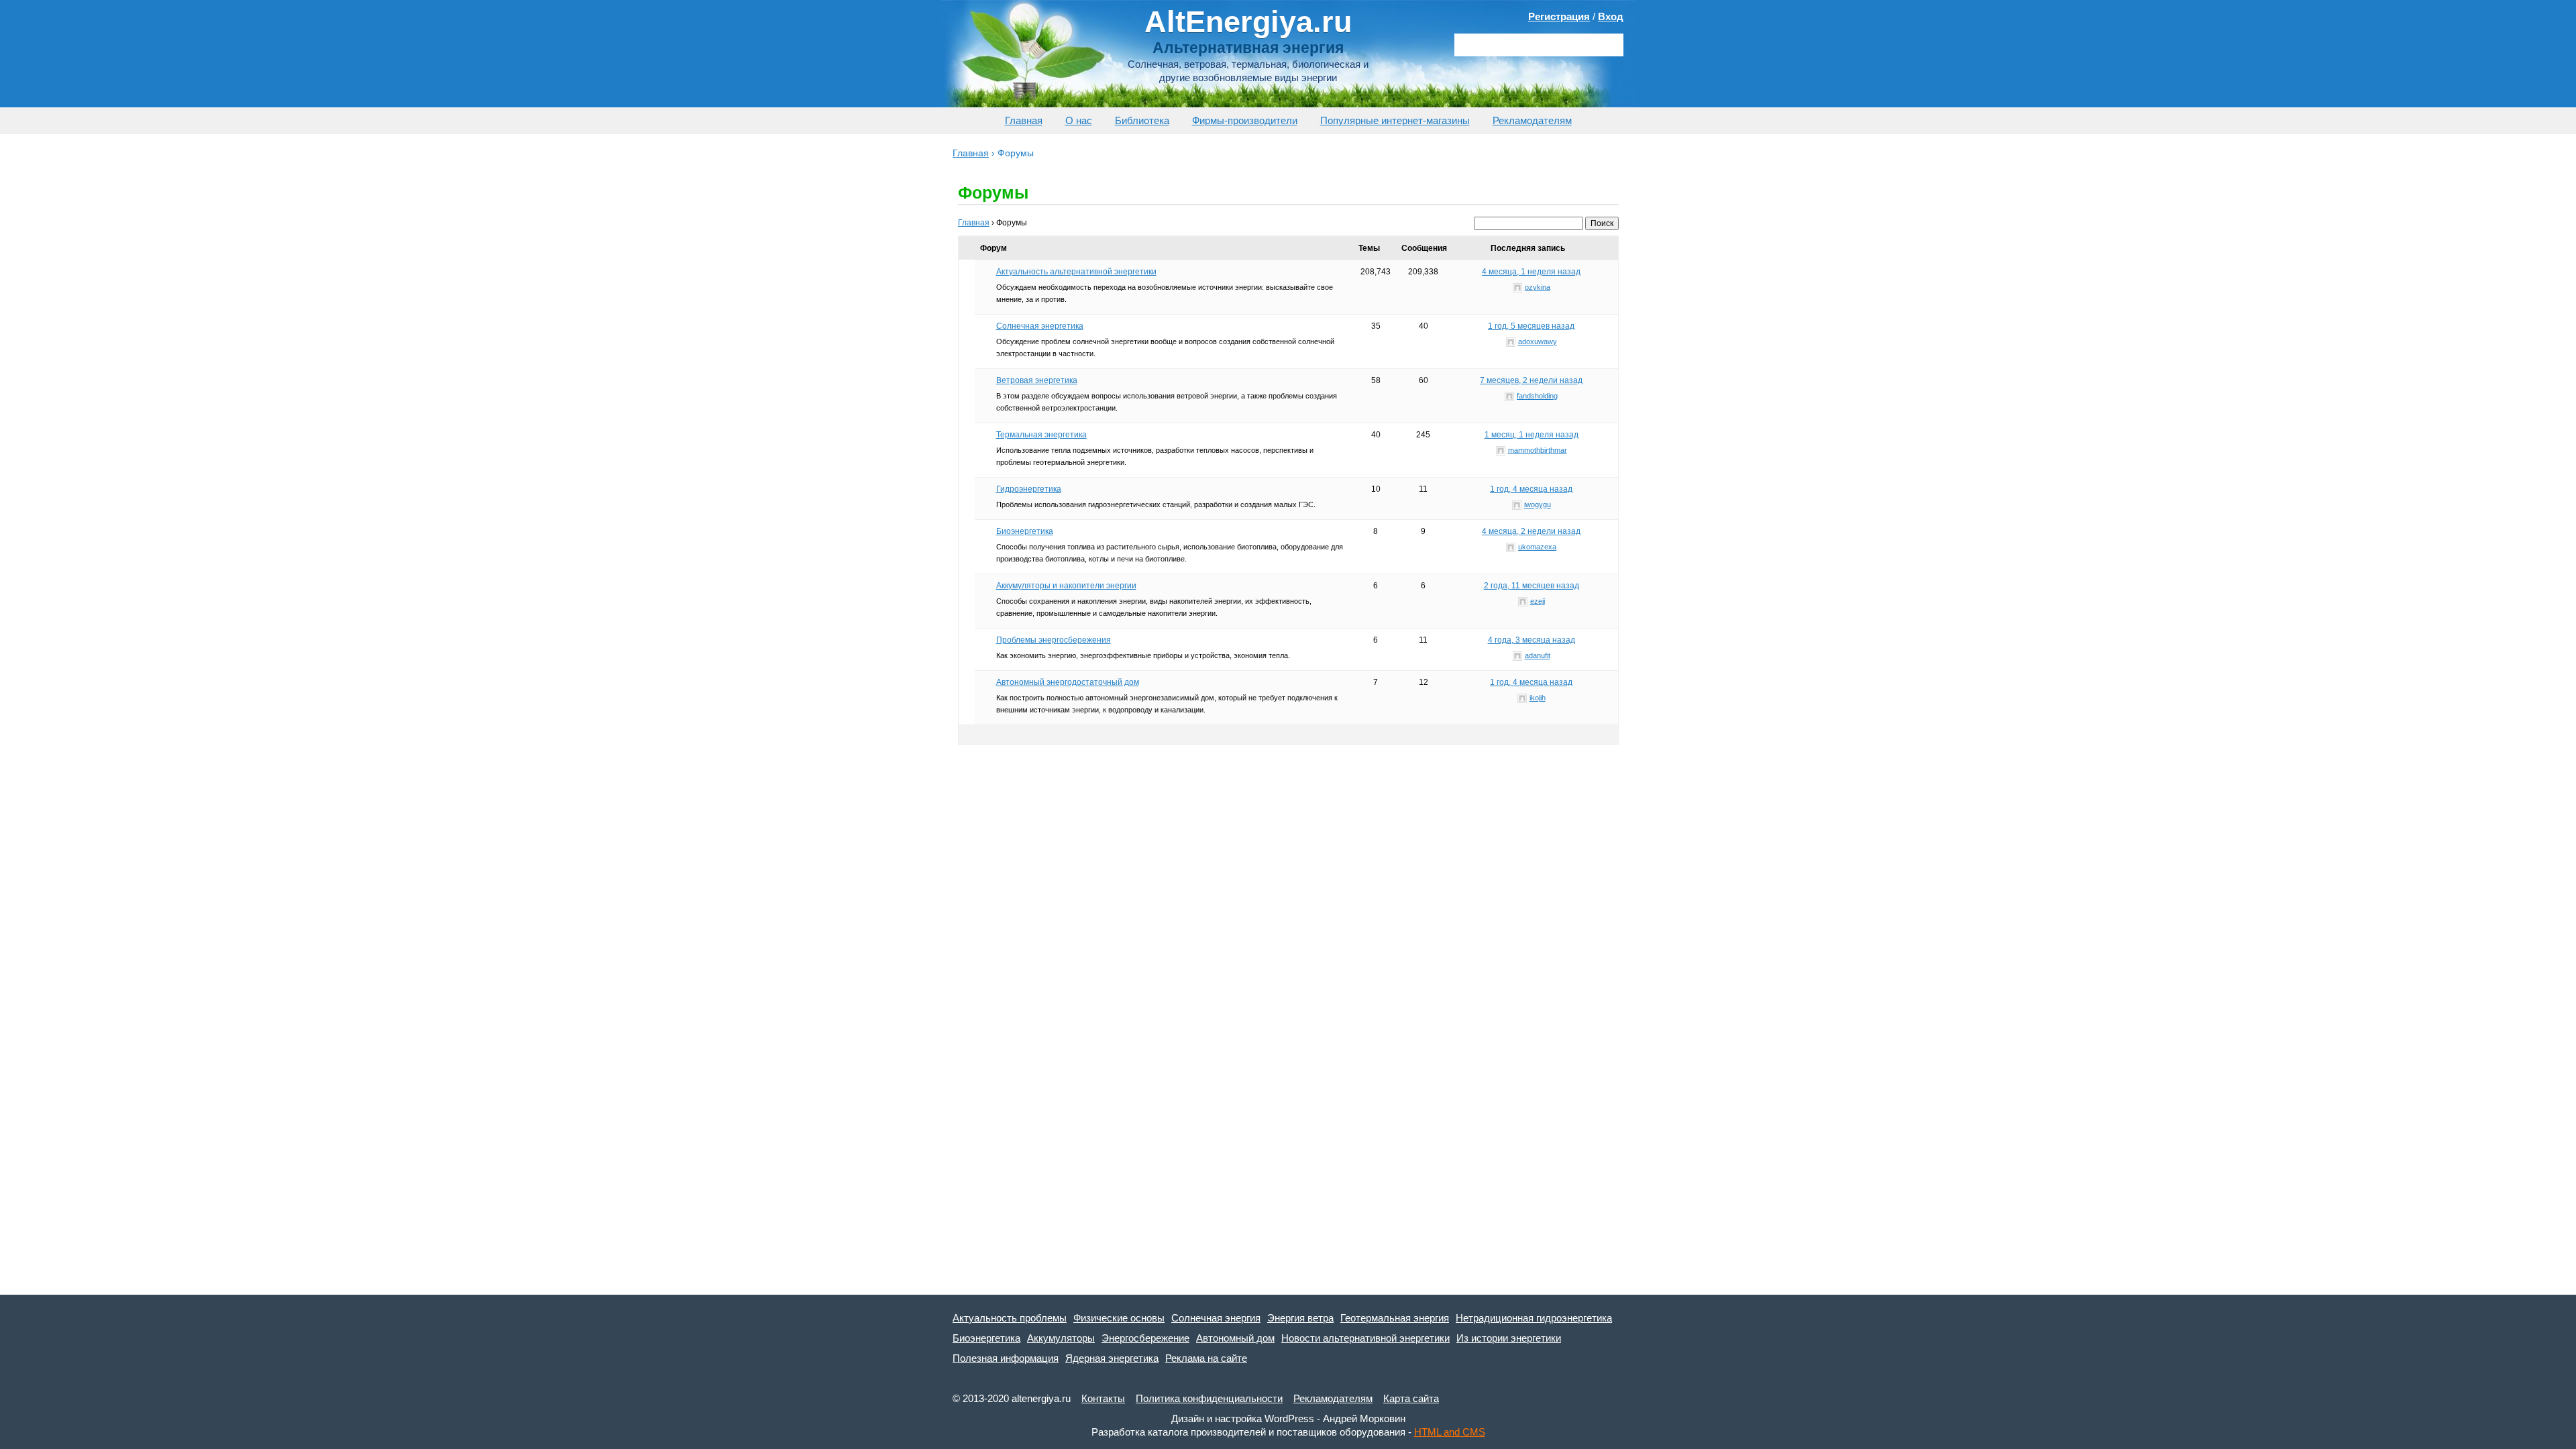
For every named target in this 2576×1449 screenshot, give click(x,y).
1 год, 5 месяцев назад (1531, 326)
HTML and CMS (1450, 1432)
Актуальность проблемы (1010, 1318)
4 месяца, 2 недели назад (1531, 531)
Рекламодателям (1532, 120)
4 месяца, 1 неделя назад (1531, 272)
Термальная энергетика (1041, 435)
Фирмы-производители (1245, 120)
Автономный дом (1235, 1338)
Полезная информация (1006, 1358)
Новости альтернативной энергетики (1365, 1338)
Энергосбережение (1145, 1338)
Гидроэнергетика (1029, 489)
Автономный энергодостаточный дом (1068, 682)
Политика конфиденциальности (1209, 1398)
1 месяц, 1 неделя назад (1532, 435)
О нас (1079, 120)
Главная (1024, 120)
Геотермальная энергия (1395, 1318)
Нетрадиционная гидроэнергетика (1534, 1318)
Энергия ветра (1300, 1318)
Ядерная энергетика (1112, 1358)
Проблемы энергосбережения (1054, 640)
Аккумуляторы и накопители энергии (1066, 586)
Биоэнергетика (1025, 531)
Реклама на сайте (1206, 1358)
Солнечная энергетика (1040, 326)
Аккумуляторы (1061, 1338)
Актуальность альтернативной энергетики (1076, 272)
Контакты (1103, 1398)
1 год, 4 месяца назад (1531, 489)
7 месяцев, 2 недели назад (1531, 380)
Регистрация (1559, 16)
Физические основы (1119, 1318)
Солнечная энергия (1216, 1318)
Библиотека (1142, 120)
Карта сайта (1411, 1398)
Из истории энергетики (1509, 1338)
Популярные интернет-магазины (1395, 120)
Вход (1611, 16)
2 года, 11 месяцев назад (1532, 586)
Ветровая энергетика (1037, 380)
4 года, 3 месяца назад (1532, 640)
